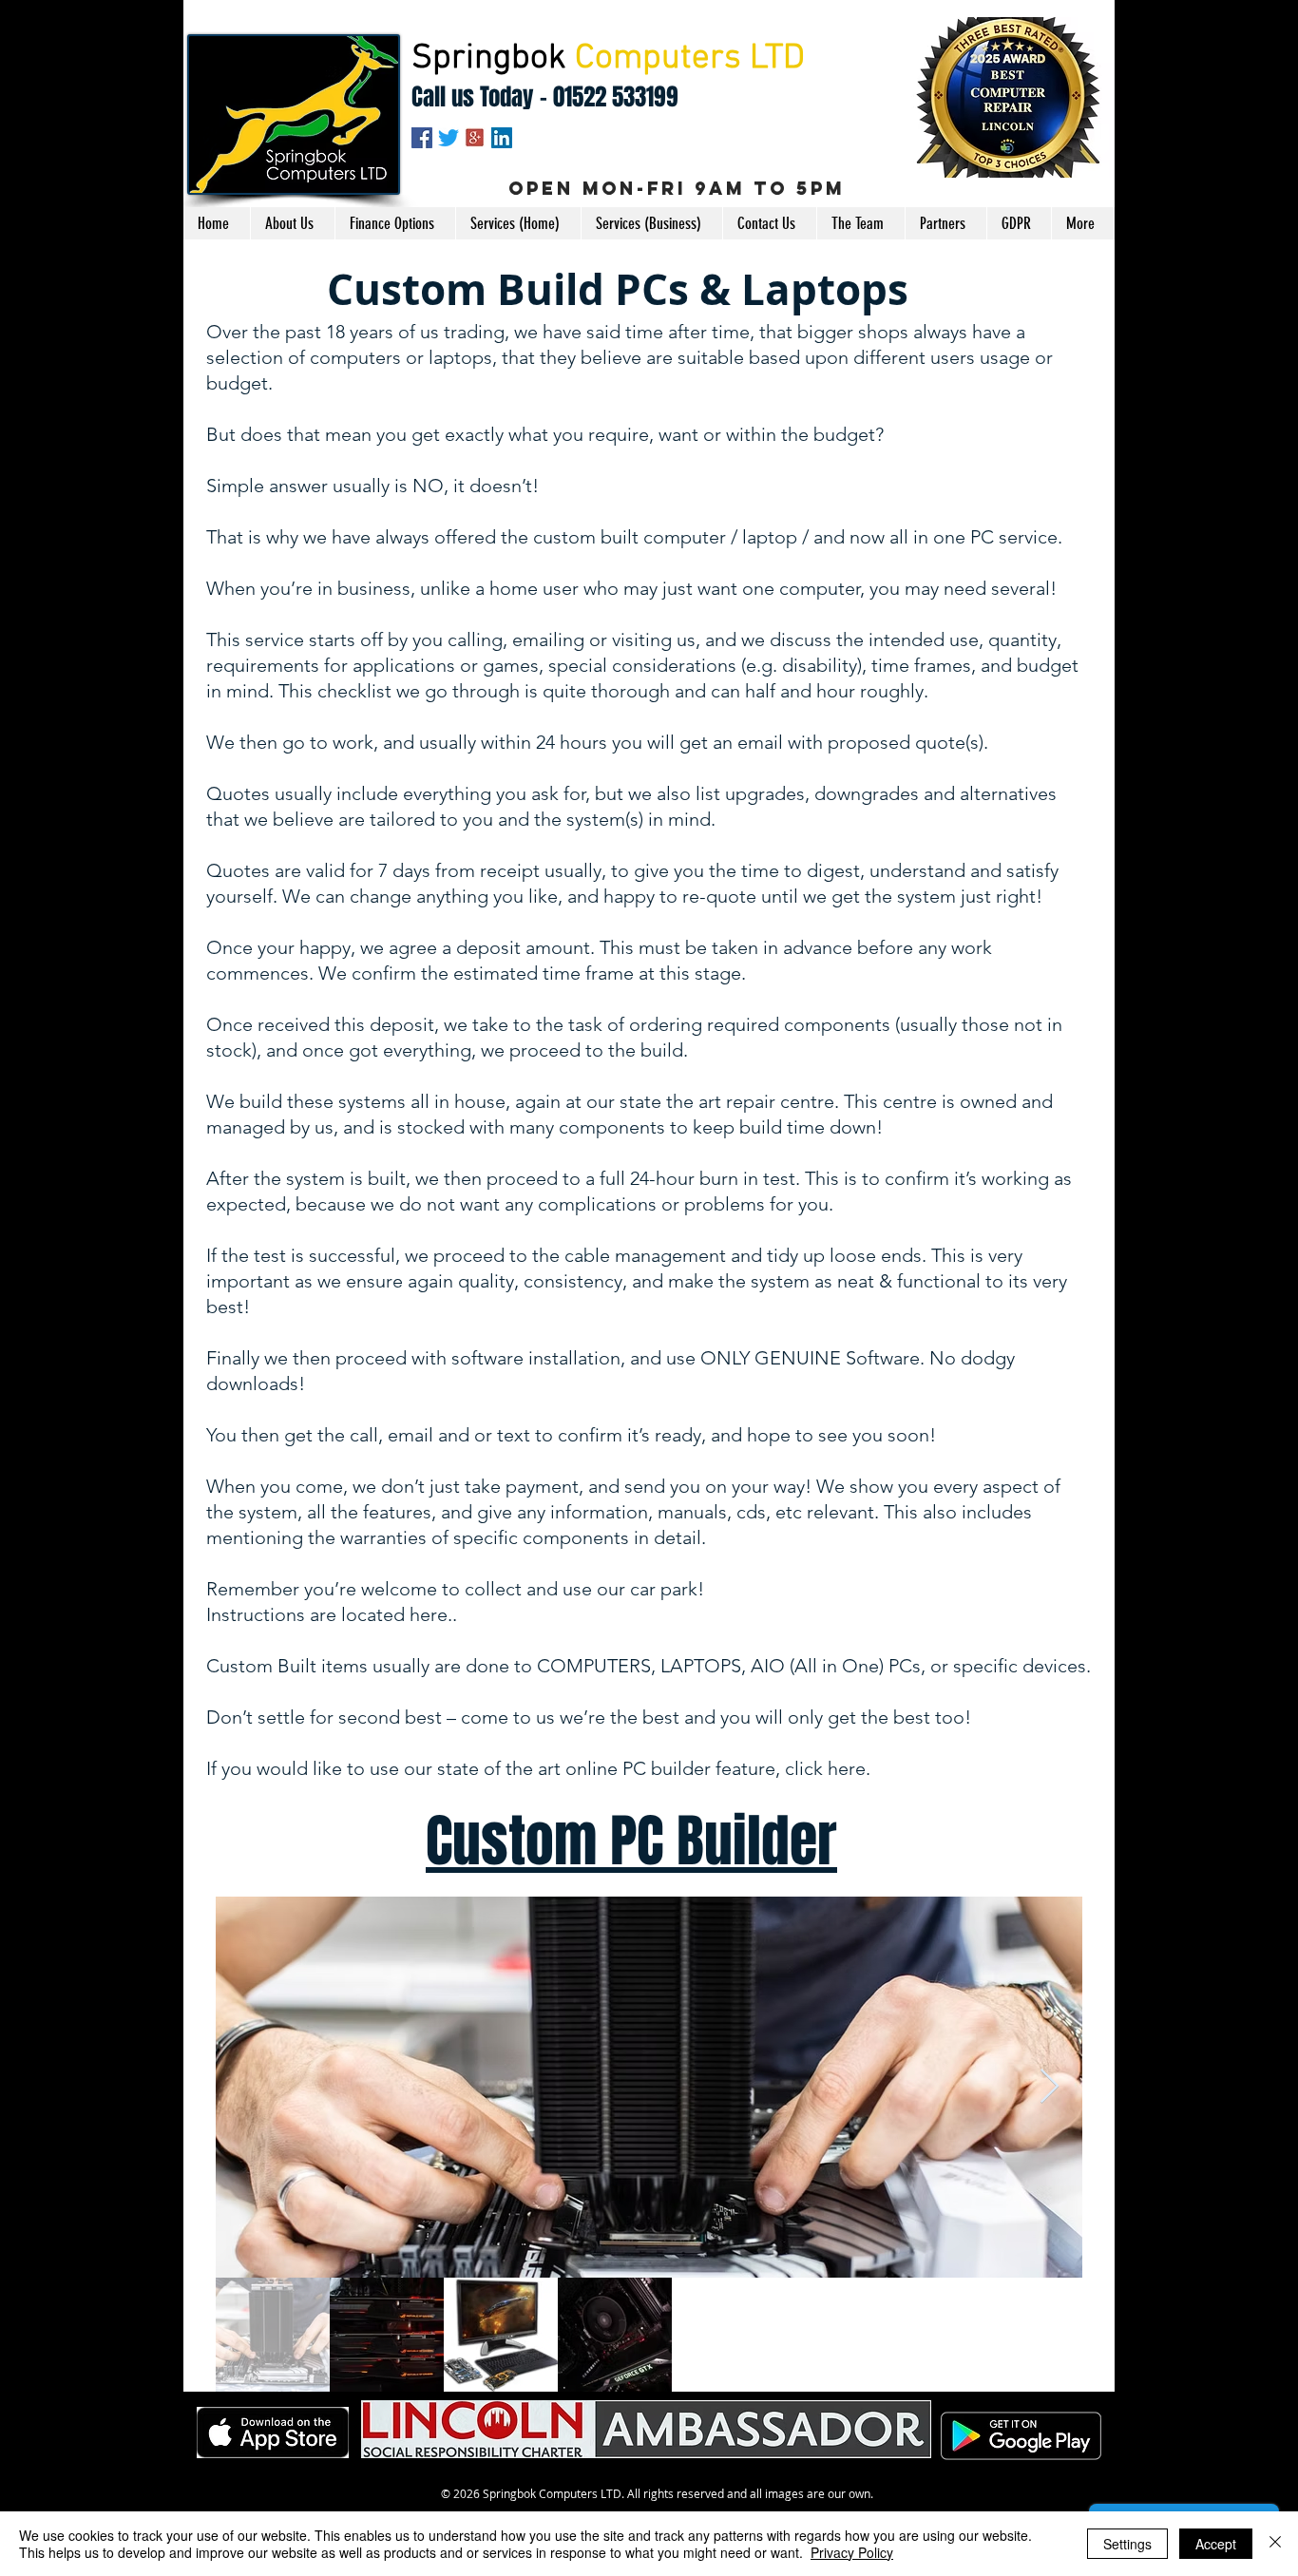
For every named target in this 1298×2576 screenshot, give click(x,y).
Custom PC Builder (631, 1841)
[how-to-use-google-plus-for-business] (475, 138)
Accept (1216, 2544)
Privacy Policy (852, 2552)
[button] (518, 223)
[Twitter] (449, 138)
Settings (1127, 2544)
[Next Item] (1050, 2087)
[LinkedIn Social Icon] (502, 138)
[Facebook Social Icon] (422, 138)
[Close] (1275, 2544)
